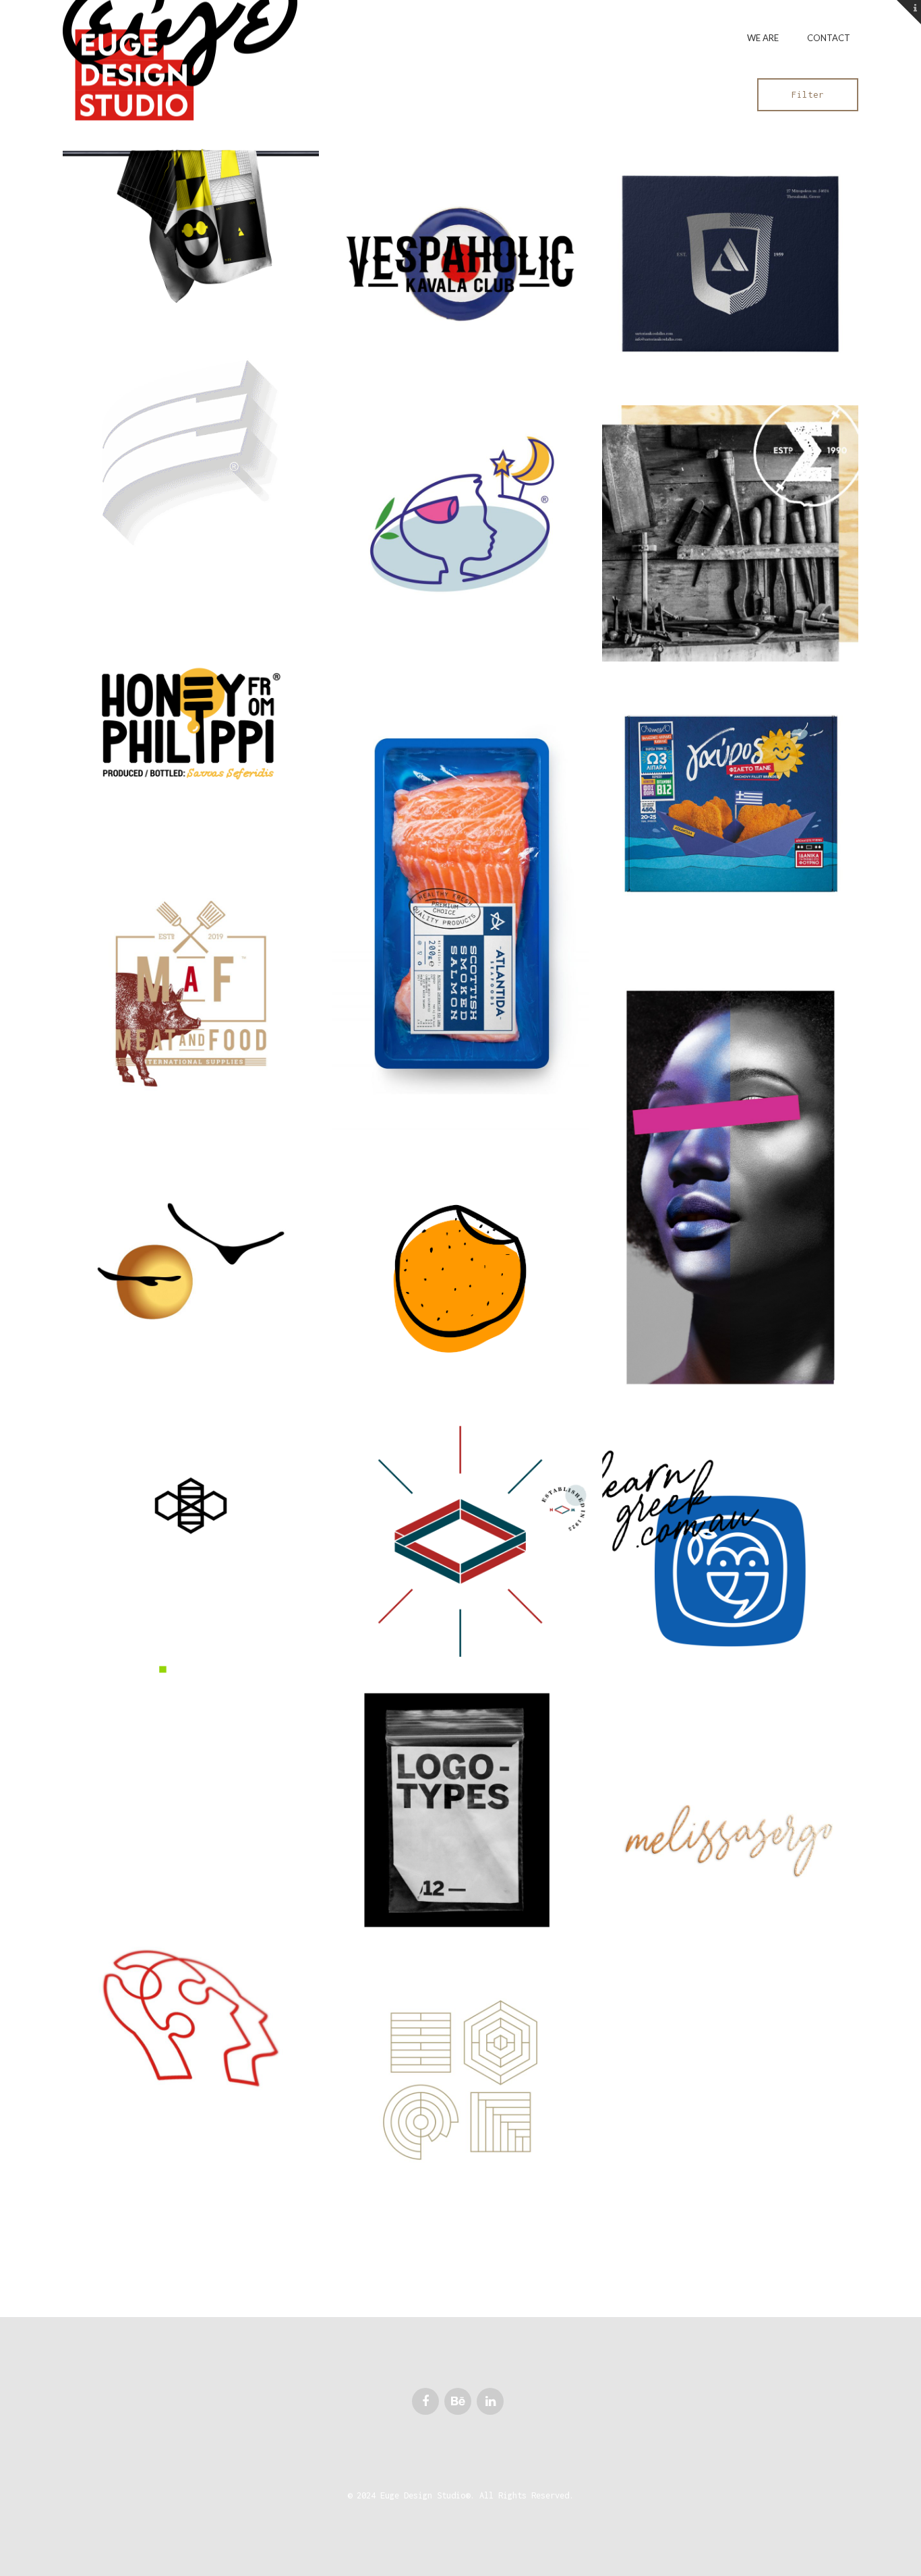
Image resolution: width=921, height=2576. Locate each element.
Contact (829, 38)
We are (763, 38)
